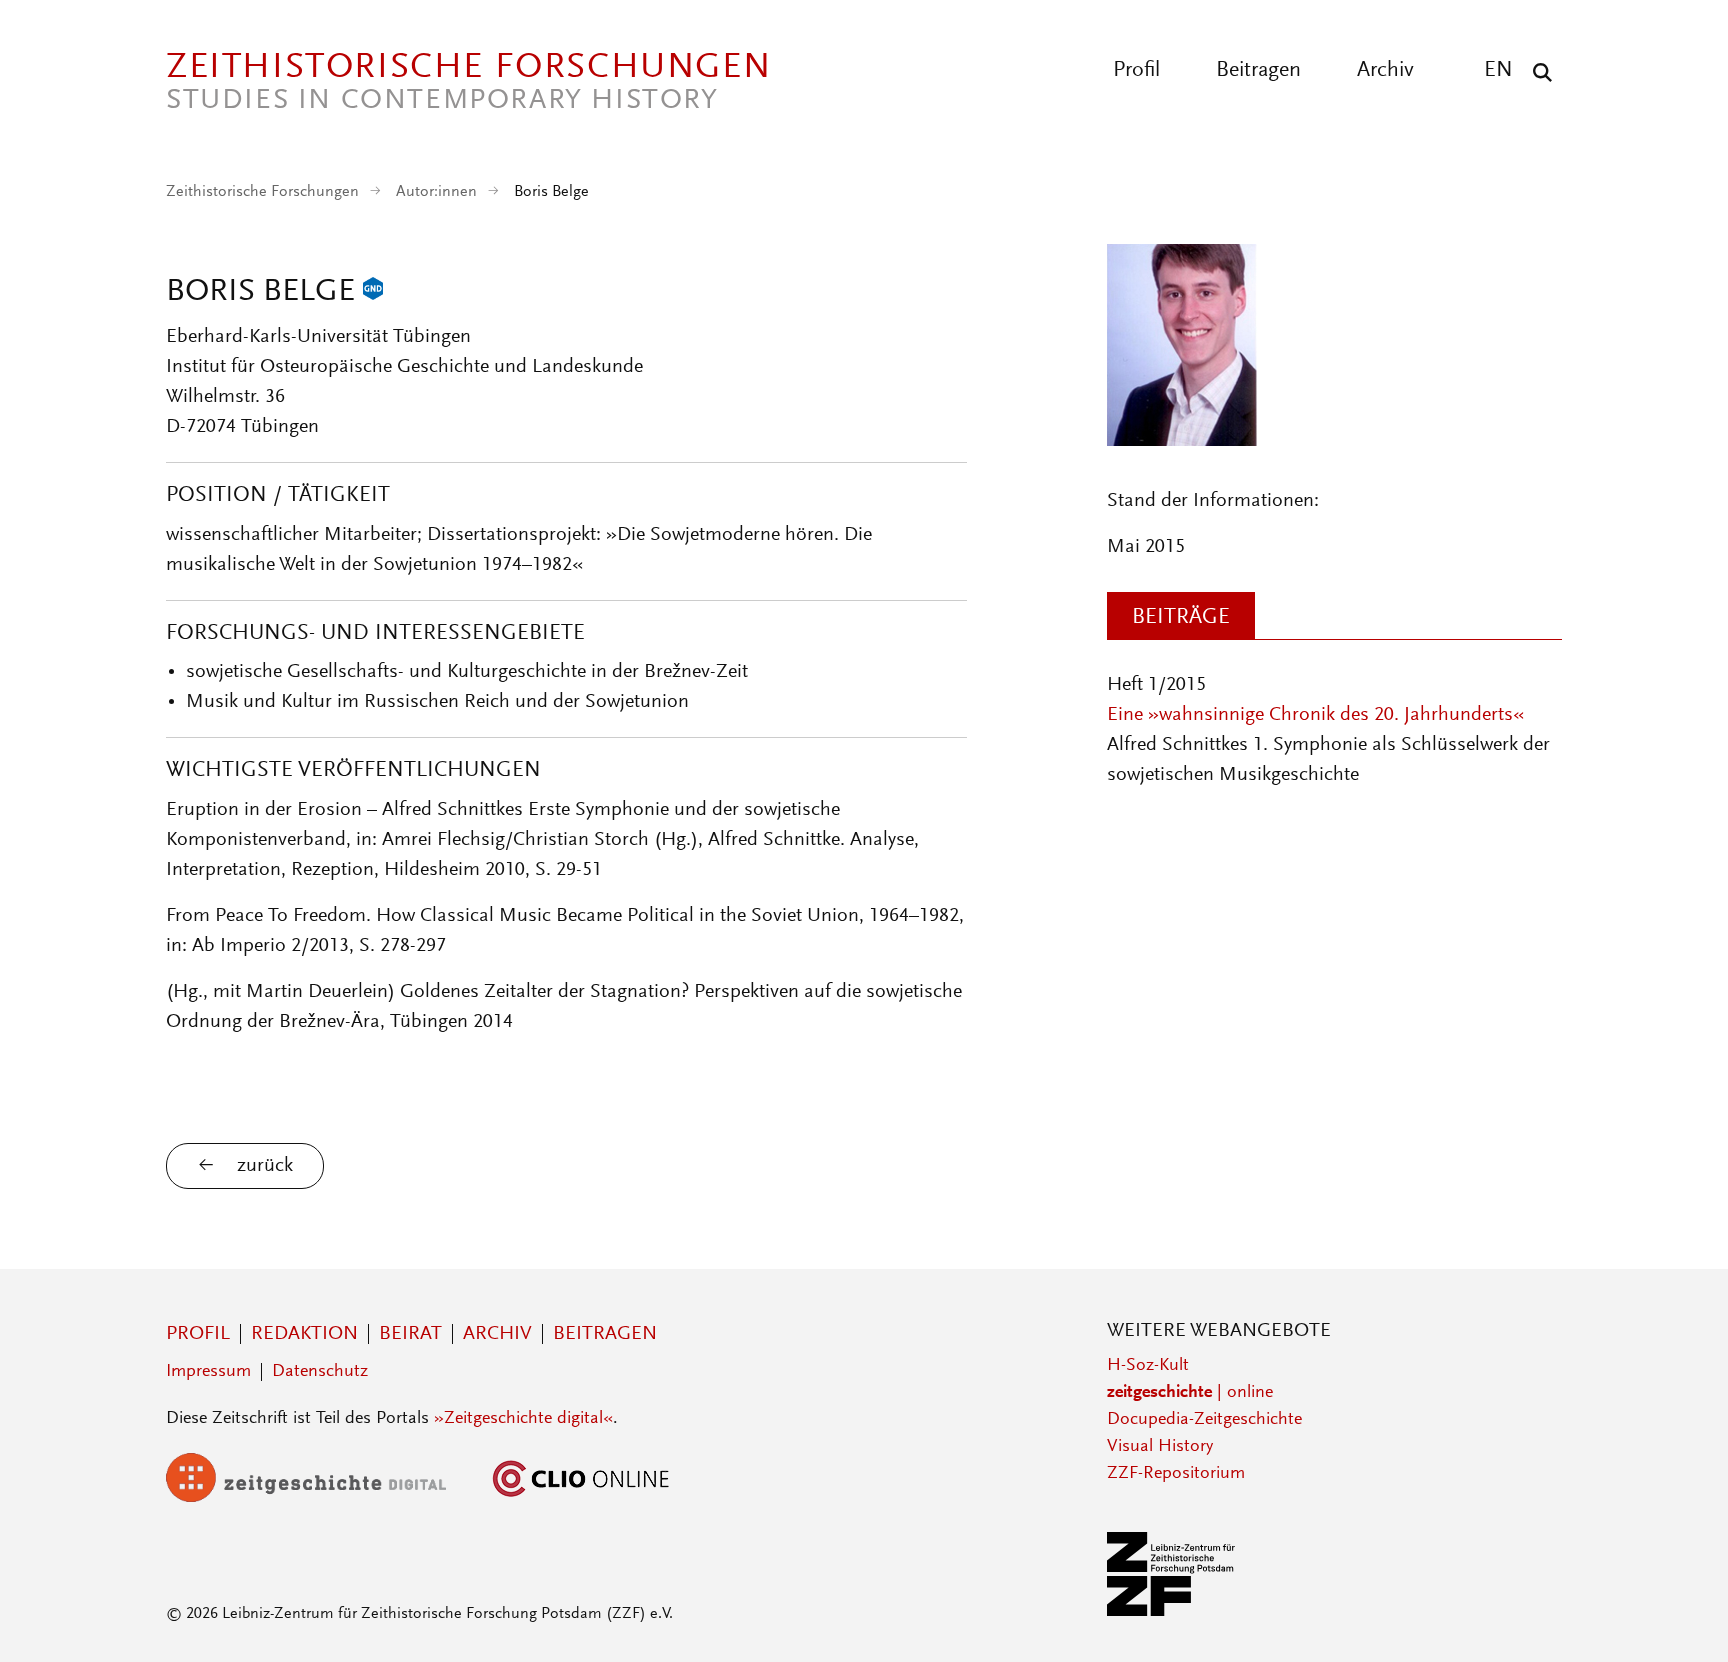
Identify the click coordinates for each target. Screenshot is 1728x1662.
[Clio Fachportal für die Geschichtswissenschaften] (581, 1498)
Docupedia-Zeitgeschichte (1204, 1420)
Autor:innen (436, 192)
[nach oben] (1676, 1610)
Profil (1136, 71)
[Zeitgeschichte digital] (321, 1498)
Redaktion (304, 1334)
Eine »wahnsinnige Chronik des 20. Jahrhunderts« (1315, 715)
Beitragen (1258, 71)
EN (1498, 71)
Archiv (1385, 71)
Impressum (208, 1372)
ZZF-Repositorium (1176, 1474)
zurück (265, 1166)
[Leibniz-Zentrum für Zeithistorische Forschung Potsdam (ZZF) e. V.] (1172, 1612)
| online (1190, 1393)
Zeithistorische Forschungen (262, 192)
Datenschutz (320, 1372)
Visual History (1160, 1447)
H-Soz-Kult (1148, 1366)
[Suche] (1537, 72)
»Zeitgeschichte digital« (523, 1419)
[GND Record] (373, 293)
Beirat (410, 1334)
